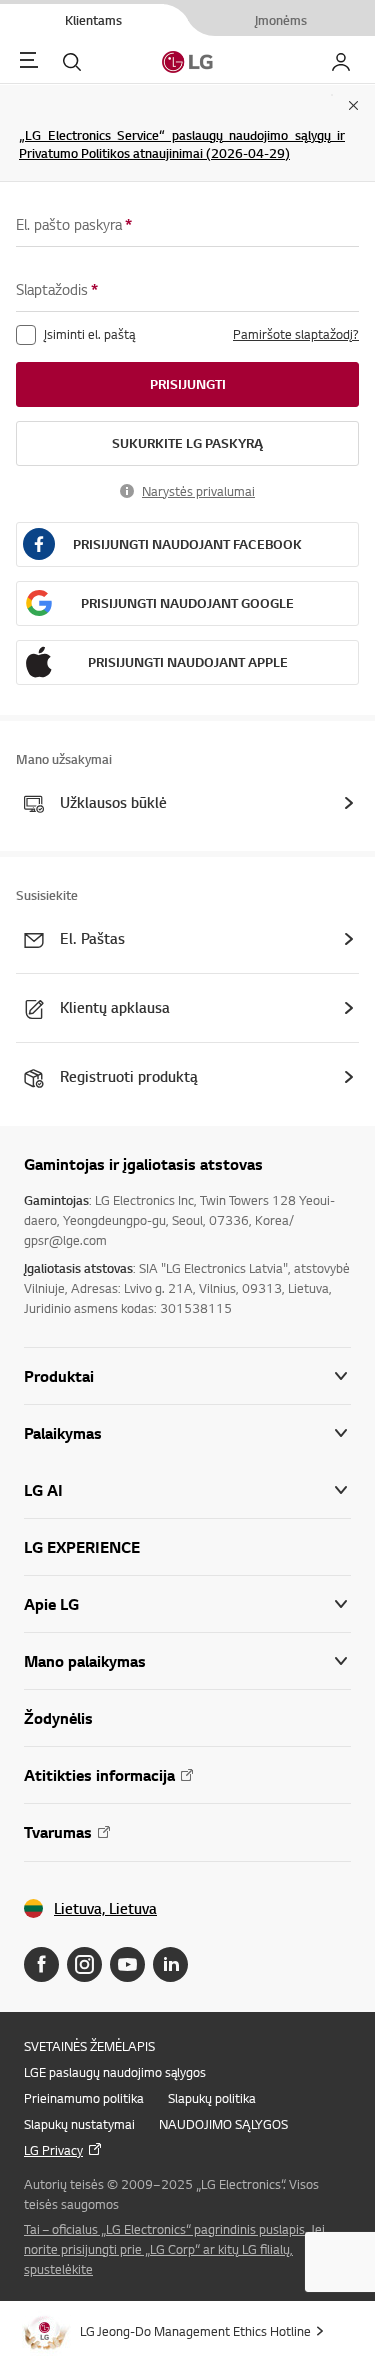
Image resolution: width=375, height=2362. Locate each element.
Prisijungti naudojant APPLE (188, 662)
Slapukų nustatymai (79, 2124)
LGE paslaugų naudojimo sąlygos (115, 2072)
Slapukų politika (212, 2098)
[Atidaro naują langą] (41, 1964)
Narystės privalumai (198, 491)
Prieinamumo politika (84, 2098)
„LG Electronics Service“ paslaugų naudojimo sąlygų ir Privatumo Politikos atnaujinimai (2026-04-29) (182, 144)
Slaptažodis (57, 289)
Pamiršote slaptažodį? (296, 334)
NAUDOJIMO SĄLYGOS (223, 2124)
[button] (187, 1433)
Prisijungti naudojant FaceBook (187, 544)
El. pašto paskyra (74, 224)
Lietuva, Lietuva (105, 1908)
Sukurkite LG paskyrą (187, 443)
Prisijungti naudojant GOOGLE (187, 603)
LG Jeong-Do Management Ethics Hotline (195, 2331)
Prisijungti (188, 384)
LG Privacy (53, 2150)
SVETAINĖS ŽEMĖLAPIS (89, 2046)
